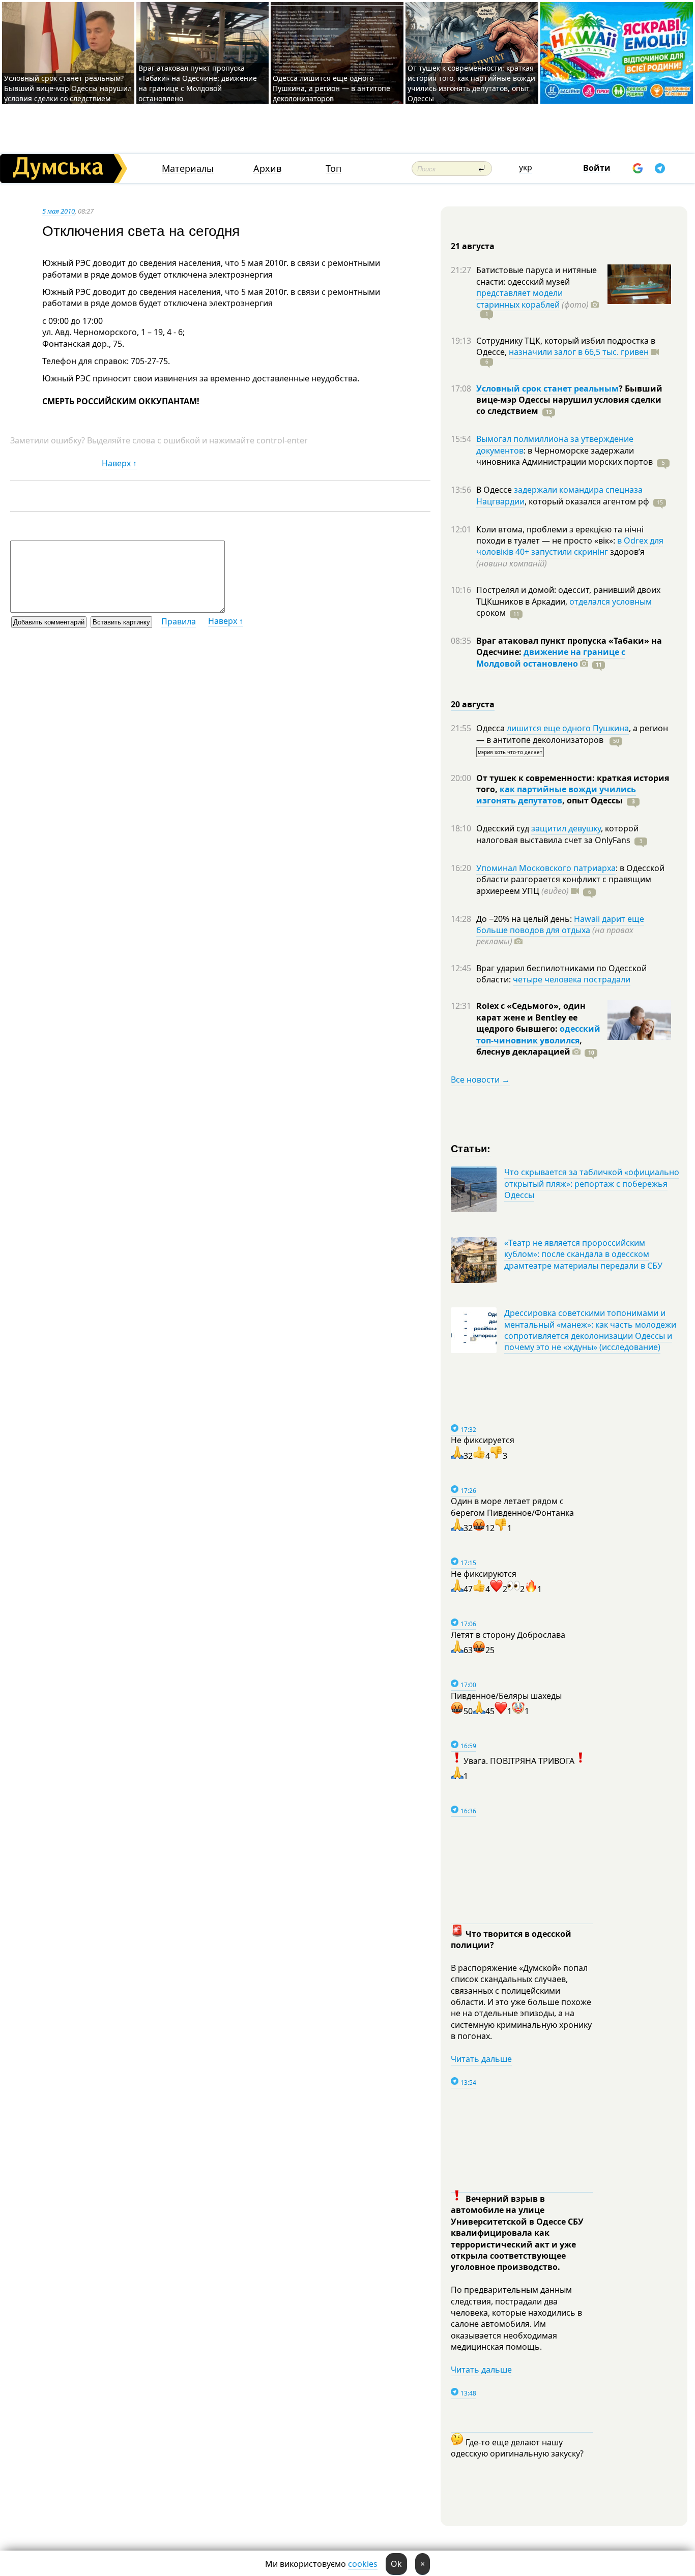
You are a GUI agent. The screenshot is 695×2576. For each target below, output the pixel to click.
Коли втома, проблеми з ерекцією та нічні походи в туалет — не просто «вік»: (560, 535)
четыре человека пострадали (572, 979)
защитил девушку (566, 828)
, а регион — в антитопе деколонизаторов (572, 734)
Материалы (188, 169)
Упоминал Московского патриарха (546, 868)
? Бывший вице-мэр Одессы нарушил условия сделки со (569, 400)
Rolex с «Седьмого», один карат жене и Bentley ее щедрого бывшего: (531, 1017)
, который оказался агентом (587, 501)
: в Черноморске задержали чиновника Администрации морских (564, 456)
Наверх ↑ (119, 463)
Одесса (491, 728)
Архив (267, 169)
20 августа (473, 704)
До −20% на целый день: (525, 919)
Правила (179, 621)
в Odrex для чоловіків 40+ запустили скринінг (570, 546)
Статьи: (471, 1148)
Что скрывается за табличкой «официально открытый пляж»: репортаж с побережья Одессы (592, 1184)
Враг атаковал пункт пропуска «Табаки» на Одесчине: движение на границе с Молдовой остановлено (198, 83)
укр (526, 167)
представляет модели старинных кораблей (519, 298)
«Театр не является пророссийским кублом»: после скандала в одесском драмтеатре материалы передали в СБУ (583, 1254)
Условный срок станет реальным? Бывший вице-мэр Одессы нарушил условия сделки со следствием (68, 88)
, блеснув (529, 1046)
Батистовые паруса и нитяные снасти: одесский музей (537, 276)
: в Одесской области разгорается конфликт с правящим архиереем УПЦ (570, 879)
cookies (363, 2564)
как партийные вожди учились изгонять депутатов (556, 795)
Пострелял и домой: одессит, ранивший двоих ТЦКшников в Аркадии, (568, 595)
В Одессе (495, 490)
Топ (334, 169)
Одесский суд (504, 828)
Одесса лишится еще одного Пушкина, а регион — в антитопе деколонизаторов (331, 88)
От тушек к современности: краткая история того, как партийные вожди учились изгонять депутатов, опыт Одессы (471, 83)
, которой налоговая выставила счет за (557, 834)
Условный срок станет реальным (547, 388)
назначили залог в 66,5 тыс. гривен (579, 352)
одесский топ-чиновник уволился (538, 1034)
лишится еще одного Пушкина (568, 728)
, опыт (592, 800)
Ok (396, 2564)
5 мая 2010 (59, 211)
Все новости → (480, 1080)
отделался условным (611, 602)
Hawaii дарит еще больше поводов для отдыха (560, 924)
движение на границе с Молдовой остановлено (551, 657)
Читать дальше (481, 2059)
